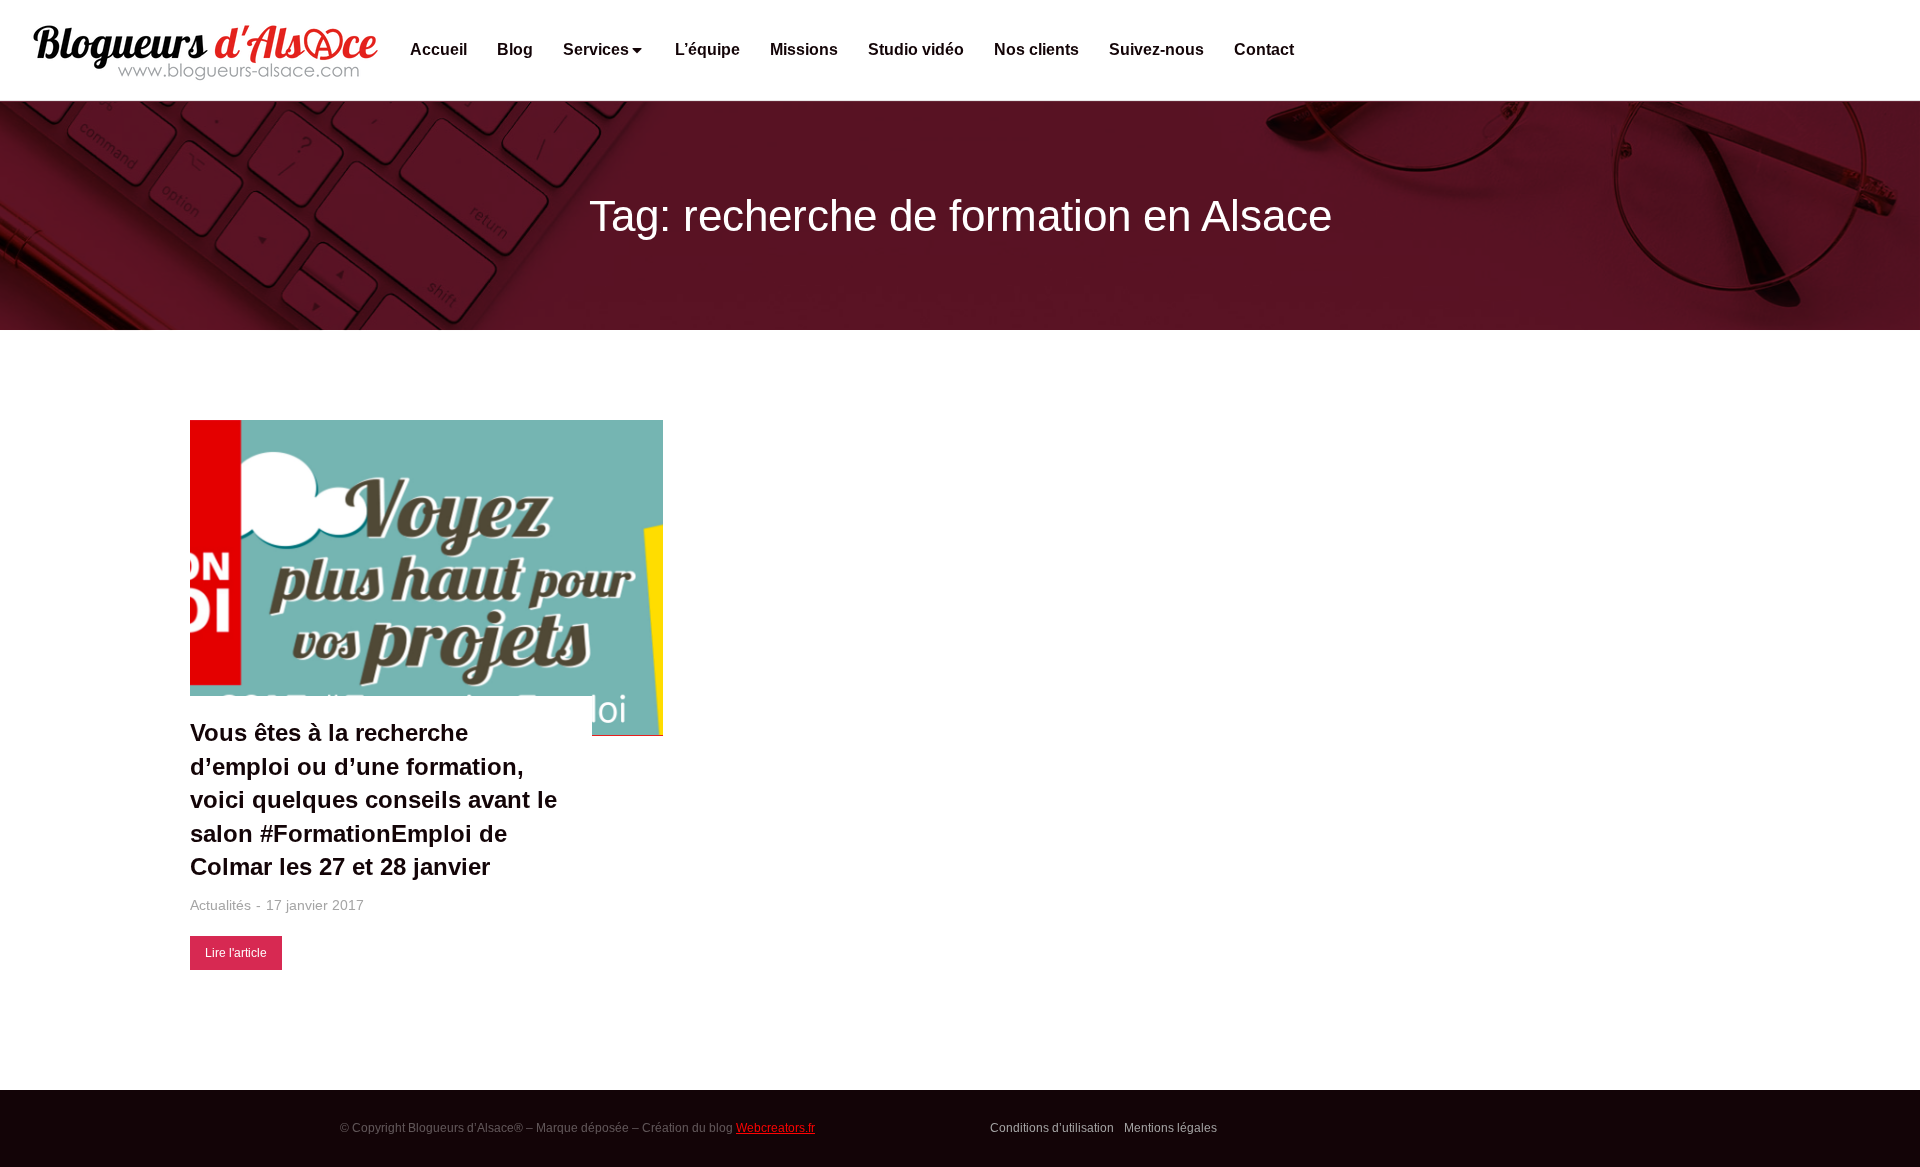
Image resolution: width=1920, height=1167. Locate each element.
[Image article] (426, 578)
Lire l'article (236, 953)
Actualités (220, 905)
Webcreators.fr (775, 1128)
